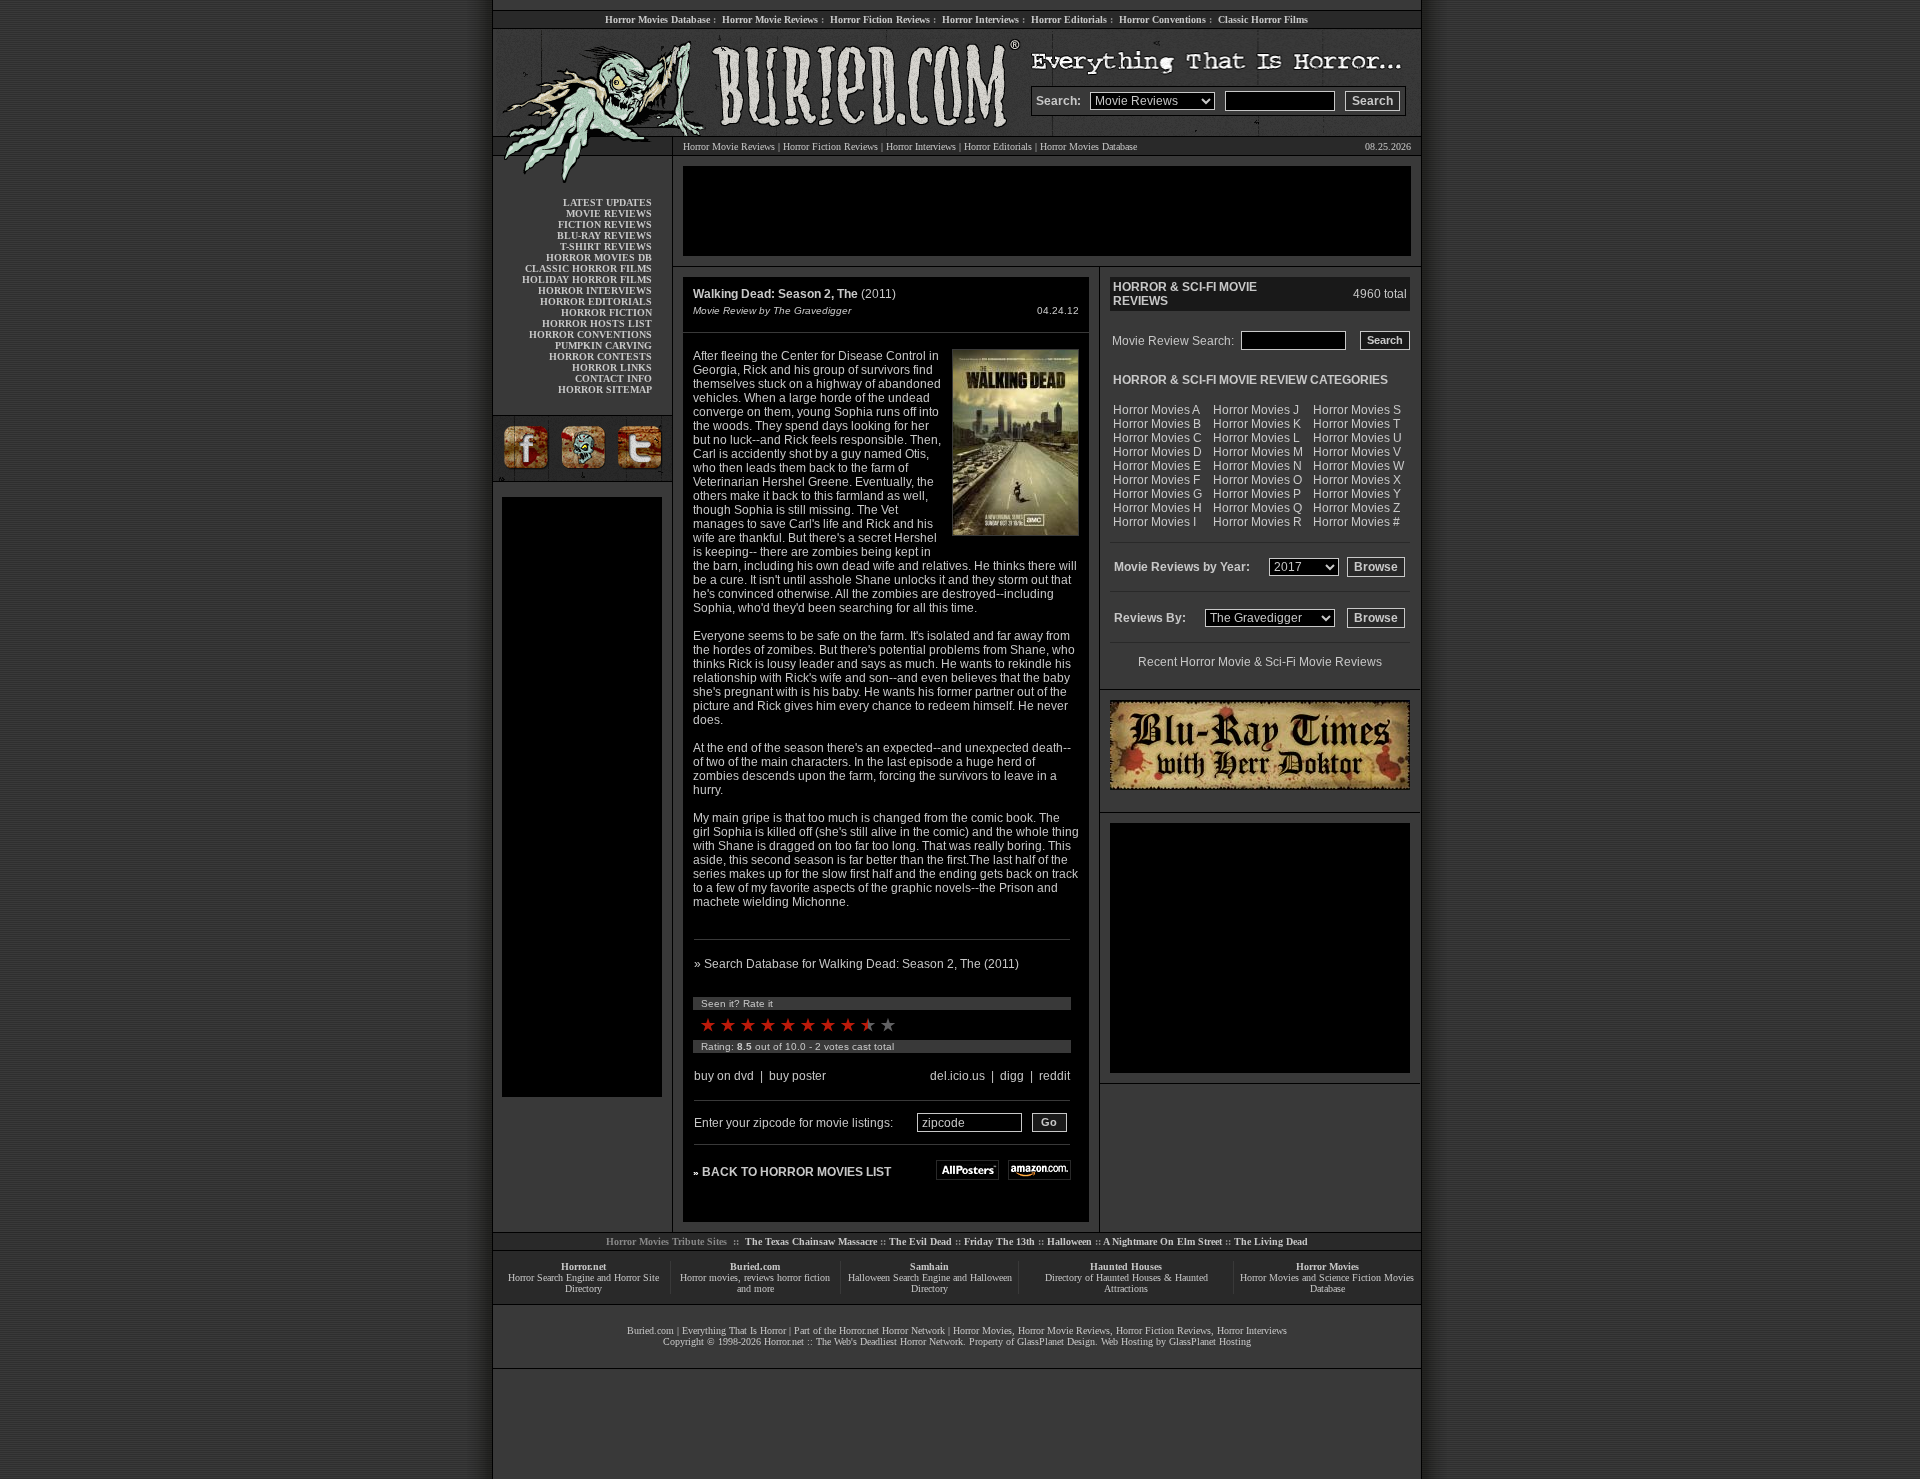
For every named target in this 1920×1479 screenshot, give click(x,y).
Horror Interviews (980, 19)
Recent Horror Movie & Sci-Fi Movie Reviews (1260, 662)
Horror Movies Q (1257, 508)
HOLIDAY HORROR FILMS (587, 279)
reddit (1054, 1076)
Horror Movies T (1356, 424)
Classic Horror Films (1263, 19)
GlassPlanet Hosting (1210, 1341)
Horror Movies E (1157, 466)
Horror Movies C (1157, 438)
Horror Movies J (1256, 410)
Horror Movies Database (657, 19)
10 (888, 1025)
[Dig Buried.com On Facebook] (523, 477)
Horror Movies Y (1357, 494)
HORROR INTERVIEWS (595, 290)
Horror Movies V (1357, 452)
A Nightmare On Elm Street (1162, 1241)
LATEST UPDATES (607, 202)
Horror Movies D (1157, 452)
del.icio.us (957, 1076)
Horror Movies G (1157, 494)
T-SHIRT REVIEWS (606, 246)
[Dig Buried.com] (582, 477)
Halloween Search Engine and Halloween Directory (930, 1283)
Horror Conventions (1162, 19)
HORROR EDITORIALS (596, 301)
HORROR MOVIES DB (599, 257)
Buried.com (755, 1266)
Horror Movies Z (1356, 508)
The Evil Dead (920, 1241)
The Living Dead (1271, 1241)
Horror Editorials (1069, 19)
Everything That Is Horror (734, 1330)
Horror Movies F (1156, 480)
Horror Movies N (1257, 466)
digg (1012, 1076)
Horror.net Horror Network (892, 1330)
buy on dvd (724, 1076)
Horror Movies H (1157, 508)
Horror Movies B (1157, 424)
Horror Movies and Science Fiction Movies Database (1327, 1283)
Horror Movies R (1257, 522)
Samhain (929, 1266)
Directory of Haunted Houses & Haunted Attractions (1126, 1283)
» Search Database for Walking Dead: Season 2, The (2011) (856, 964)
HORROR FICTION (606, 312)
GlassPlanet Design (1056, 1341)
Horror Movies (1327, 1266)
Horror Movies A (1156, 410)
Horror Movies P (1257, 494)
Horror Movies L (1256, 438)
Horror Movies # (1356, 522)
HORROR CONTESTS (600, 356)
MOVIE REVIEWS (609, 213)
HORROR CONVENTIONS (590, 334)
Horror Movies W (1358, 466)
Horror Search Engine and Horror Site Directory (583, 1283)
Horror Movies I (1154, 522)
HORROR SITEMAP (605, 389)
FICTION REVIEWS (605, 224)
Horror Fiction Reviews (880, 19)
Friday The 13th (999, 1241)
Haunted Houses (1126, 1266)
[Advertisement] (582, 797)
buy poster (797, 1076)
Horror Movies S (1357, 410)
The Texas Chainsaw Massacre (811, 1241)
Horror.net (583, 1266)
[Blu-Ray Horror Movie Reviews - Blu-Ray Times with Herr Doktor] (1260, 786)
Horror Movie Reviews (770, 19)
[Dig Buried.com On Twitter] (642, 477)
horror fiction (803, 1277)
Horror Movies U (1357, 438)
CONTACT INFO (613, 378)
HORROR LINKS (612, 367)
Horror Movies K (1257, 424)
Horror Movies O (1257, 480)
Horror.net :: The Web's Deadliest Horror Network (863, 1341)
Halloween (1069, 1241)
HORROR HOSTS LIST (597, 323)
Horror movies (709, 1277)
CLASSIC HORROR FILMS (588, 268)
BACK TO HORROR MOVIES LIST (796, 1172)
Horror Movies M (1258, 452)
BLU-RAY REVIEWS (604, 235)
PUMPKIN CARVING (603, 345)
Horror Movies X (1357, 480)
